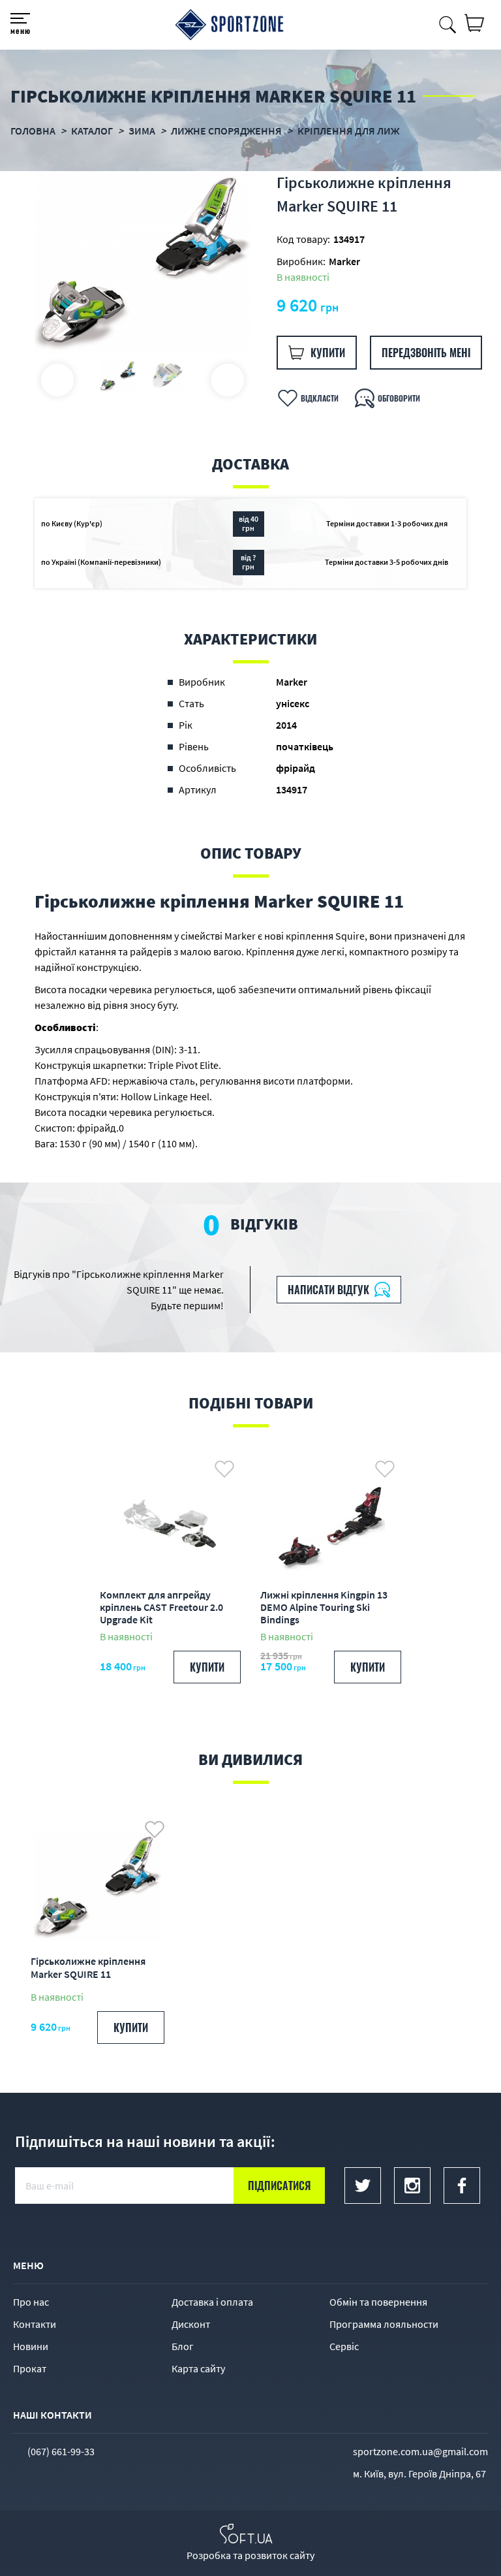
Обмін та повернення (378, 2302)
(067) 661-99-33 (61, 2451)
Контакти (35, 2324)
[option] (143, 262)
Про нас (31, 2302)
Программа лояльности (384, 2324)
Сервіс (344, 2346)
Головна (33, 131)
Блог (183, 2346)
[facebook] (462, 2186)
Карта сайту (198, 2368)
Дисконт (191, 2324)
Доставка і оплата (212, 2302)
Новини (31, 2346)
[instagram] (412, 2186)
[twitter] (363, 2186)
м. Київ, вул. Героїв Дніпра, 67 (419, 2473)
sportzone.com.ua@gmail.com (420, 2451)
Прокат (30, 2368)
